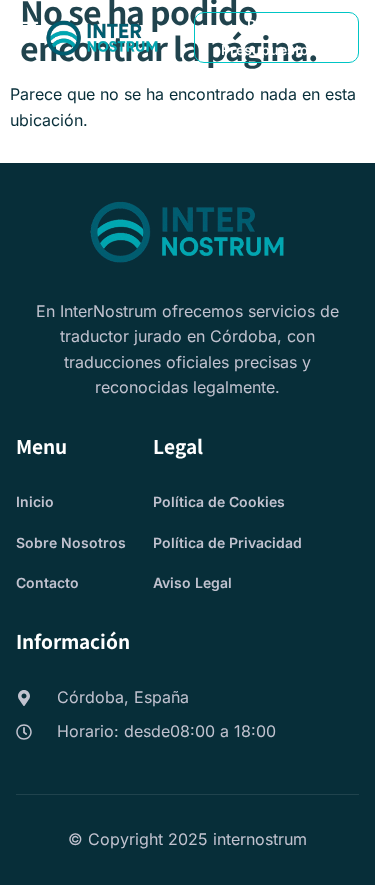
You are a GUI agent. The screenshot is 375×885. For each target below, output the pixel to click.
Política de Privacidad (227, 542)
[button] (29, 27)
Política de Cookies (219, 501)
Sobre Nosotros (71, 542)
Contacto (47, 582)
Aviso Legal (192, 582)
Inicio (35, 501)
